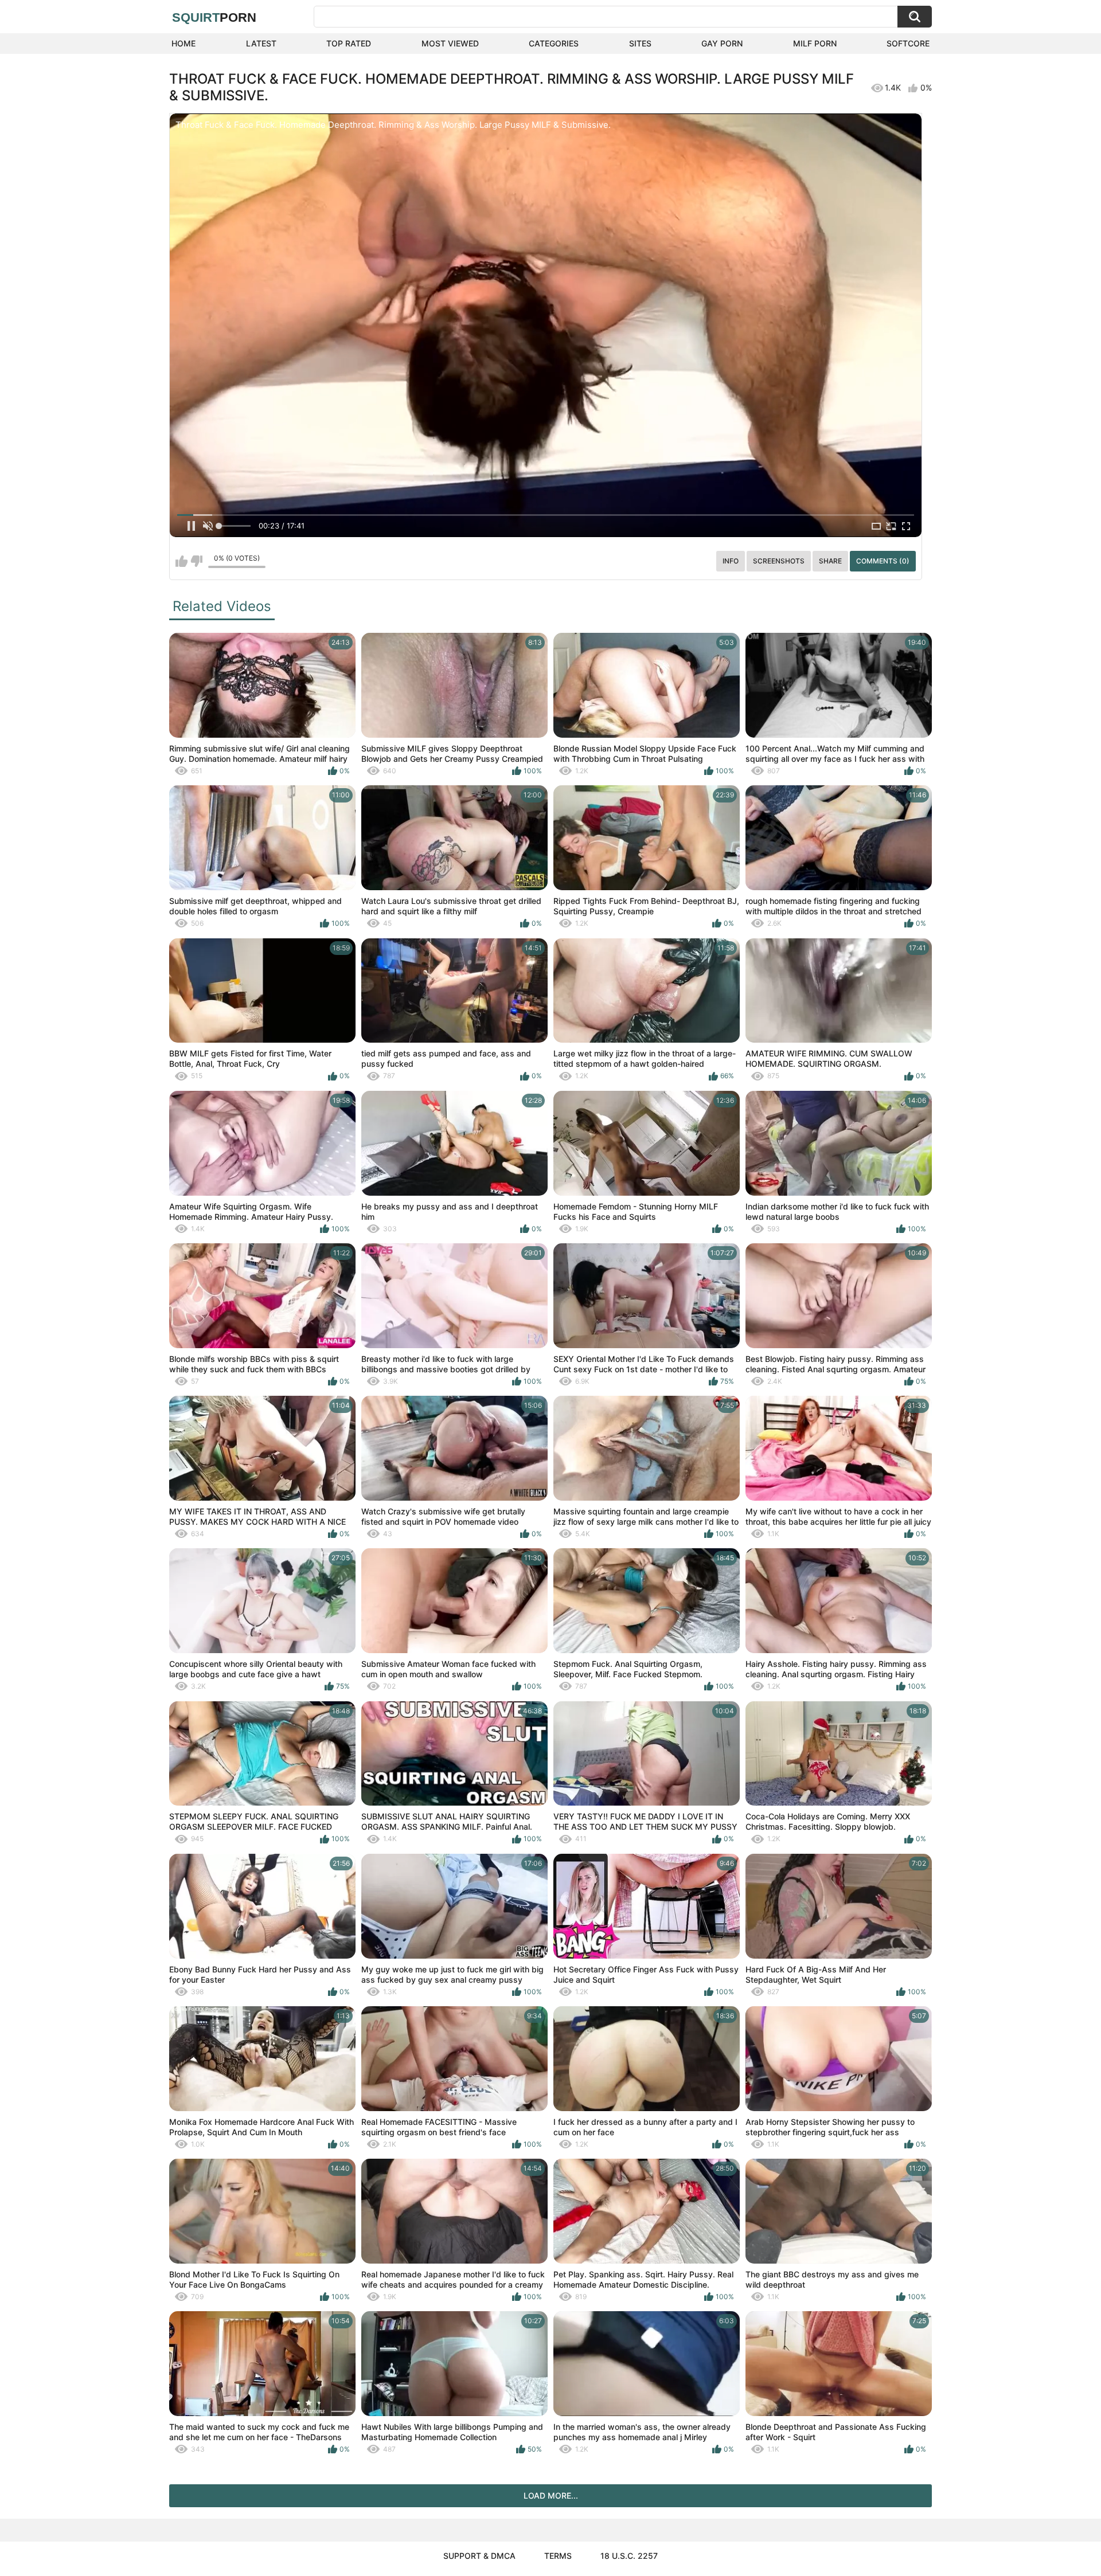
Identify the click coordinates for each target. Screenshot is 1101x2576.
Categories (554, 43)
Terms (558, 2556)
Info (731, 561)
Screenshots (779, 561)
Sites (640, 43)
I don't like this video (196, 561)
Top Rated (349, 43)
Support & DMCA (479, 2556)
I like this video (181, 561)
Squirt (214, 17)
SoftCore (908, 43)
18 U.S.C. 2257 (629, 2556)
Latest (261, 43)
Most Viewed (450, 43)
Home (183, 43)
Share (830, 561)
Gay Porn (722, 43)
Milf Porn (815, 43)
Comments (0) (883, 561)
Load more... (551, 2495)
